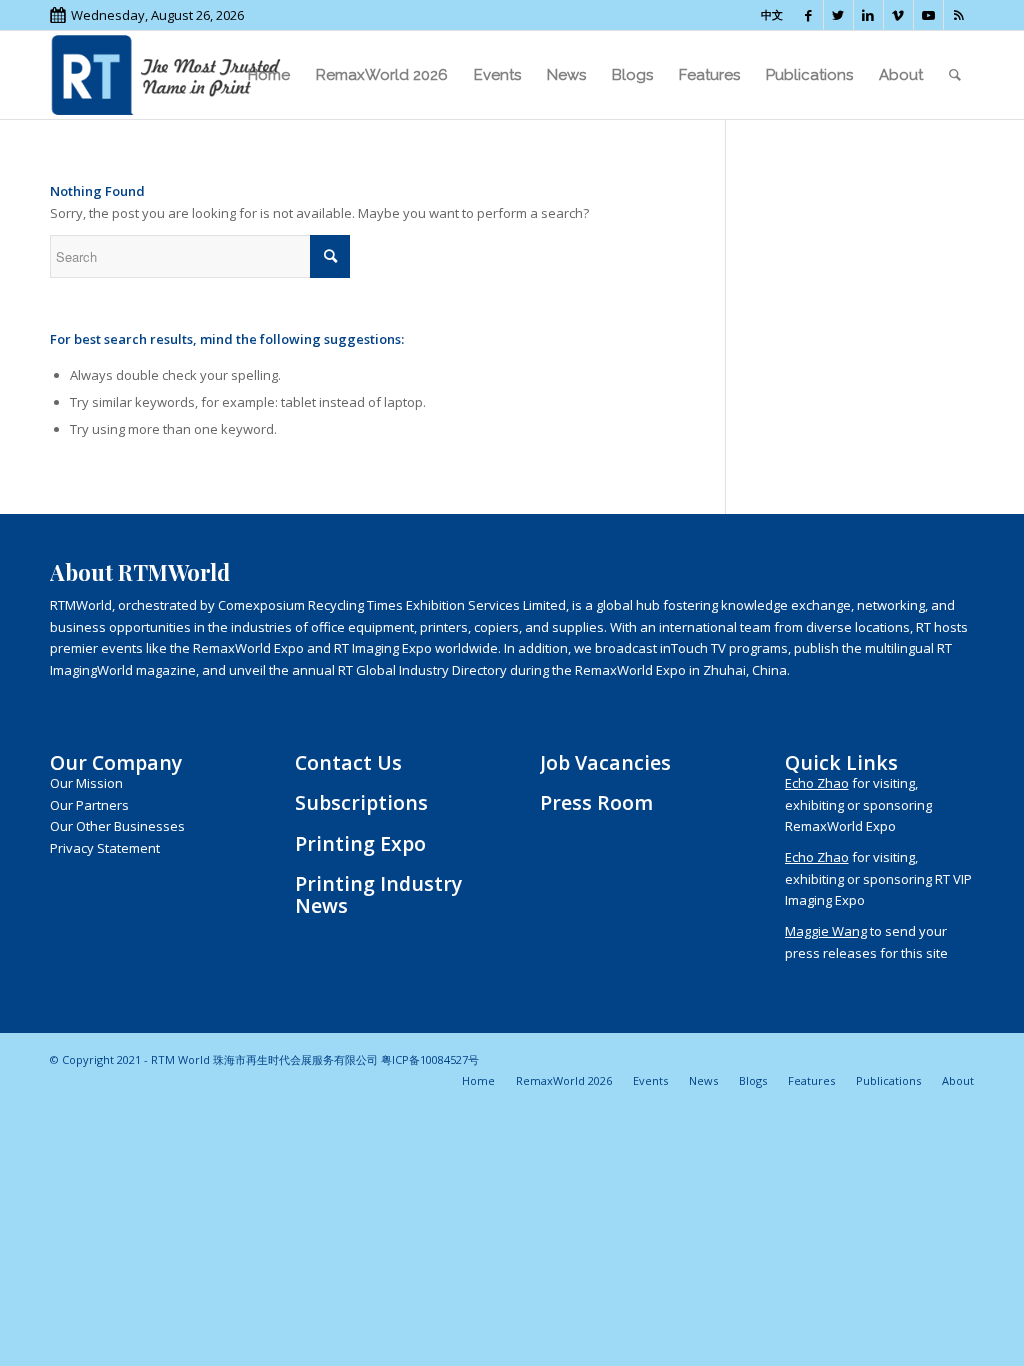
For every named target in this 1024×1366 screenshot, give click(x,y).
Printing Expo (360, 843)
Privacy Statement (105, 848)
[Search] (955, 75)
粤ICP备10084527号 (430, 1059)
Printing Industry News (378, 894)
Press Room (596, 802)
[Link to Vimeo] (898, 15)
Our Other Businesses (117, 826)
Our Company (116, 762)
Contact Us (348, 762)
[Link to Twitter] (838, 15)
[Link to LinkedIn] (868, 15)
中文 (772, 14)
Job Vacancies (605, 762)
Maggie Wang (826, 931)
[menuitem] (269, 75)
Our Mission (86, 783)
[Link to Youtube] (928, 15)
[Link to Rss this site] (959, 15)
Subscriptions (361, 802)
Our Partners (89, 805)
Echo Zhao (817, 783)
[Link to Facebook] (808, 15)
